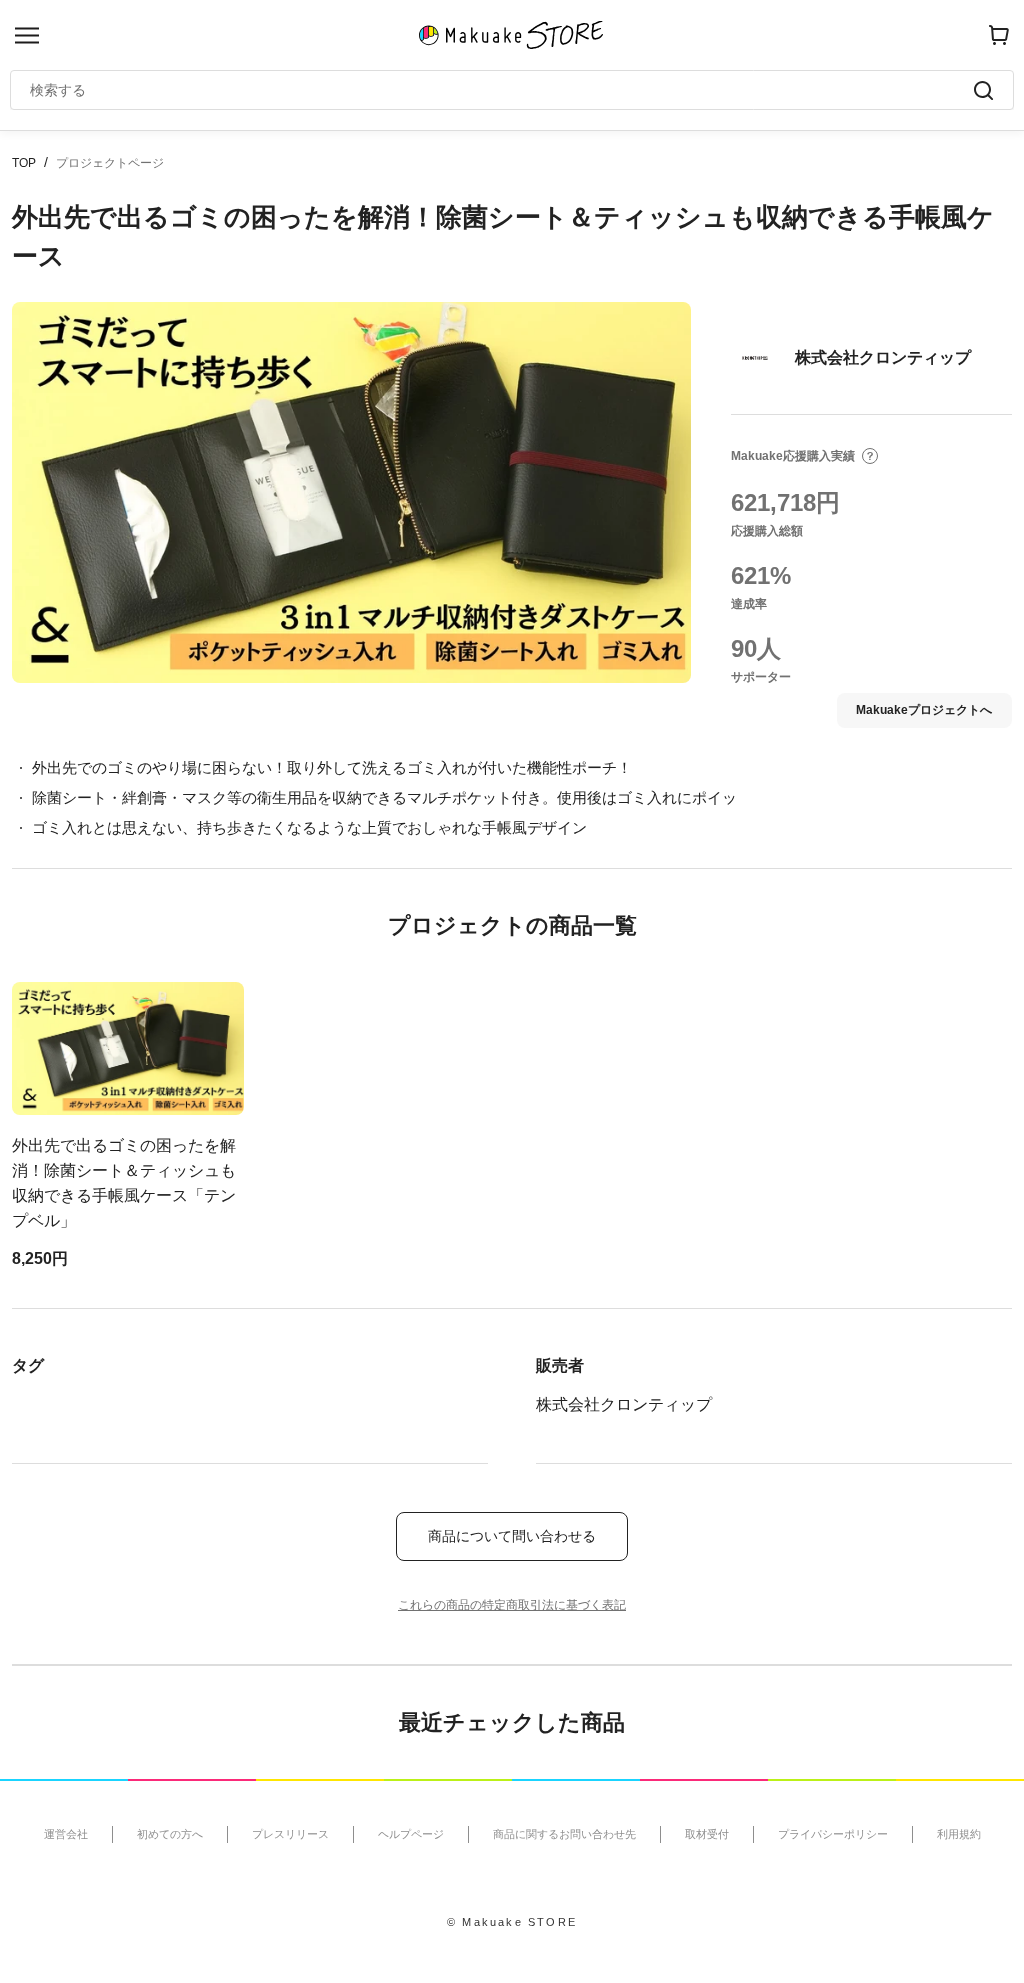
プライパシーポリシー (833, 1834)
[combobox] (502, 90)
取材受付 (707, 1834)
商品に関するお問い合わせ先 (564, 1834)
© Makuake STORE (512, 1922)
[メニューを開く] (27, 35)
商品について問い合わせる (512, 1536)
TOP (24, 163)
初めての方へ (170, 1834)
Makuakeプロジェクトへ (924, 710)
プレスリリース (290, 1834)
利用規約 (959, 1834)
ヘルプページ (411, 1834)
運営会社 (66, 1834)
